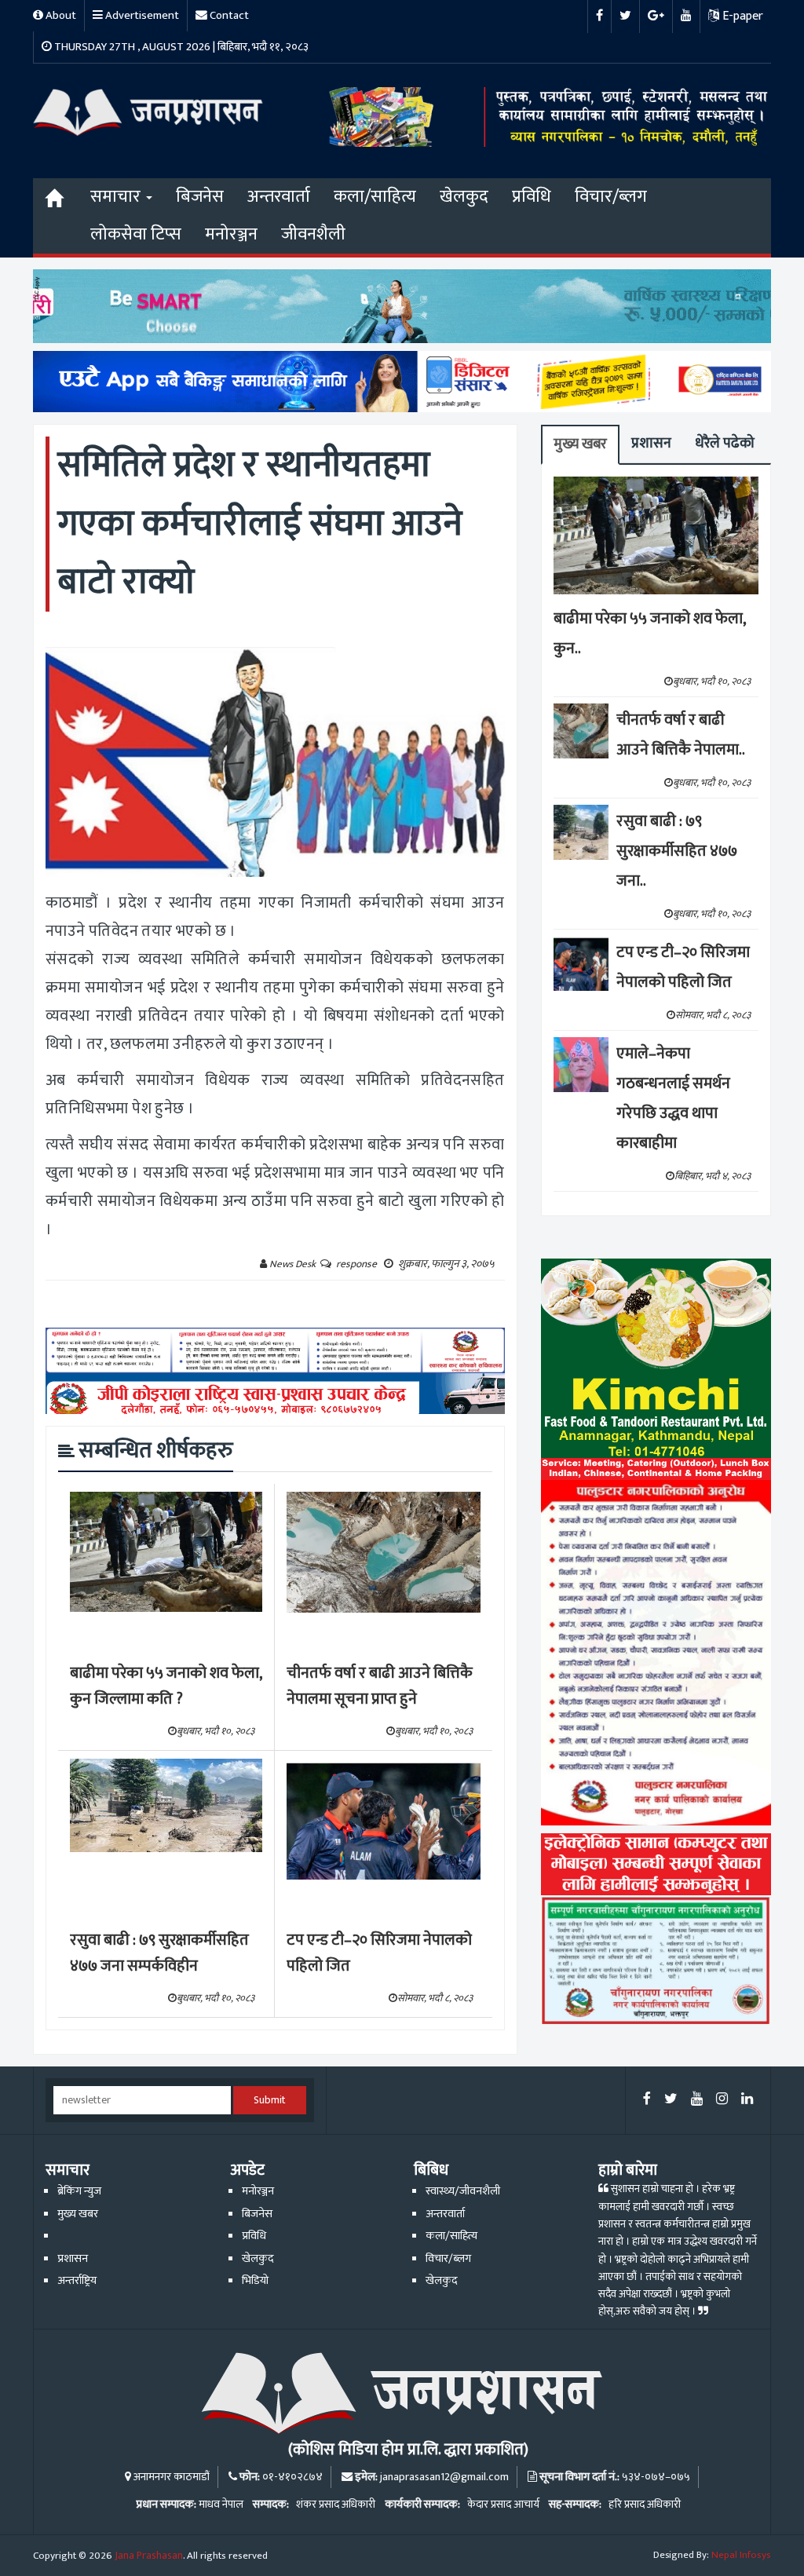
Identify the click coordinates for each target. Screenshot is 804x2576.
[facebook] (647, 2100)
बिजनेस (200, 197)
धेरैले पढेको (725, 443)
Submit (270, 2100)
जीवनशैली (313, 234)
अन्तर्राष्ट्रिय (77, 2281)
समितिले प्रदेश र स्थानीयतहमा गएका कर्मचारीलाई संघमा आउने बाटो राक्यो (260, 523)
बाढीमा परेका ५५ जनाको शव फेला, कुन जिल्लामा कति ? (166, 1686)
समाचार (117, 197)
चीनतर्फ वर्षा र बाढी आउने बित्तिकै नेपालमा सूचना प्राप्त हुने (380, 1686)
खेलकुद (464, 197)
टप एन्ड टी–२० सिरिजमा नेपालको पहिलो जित (379, 1953)
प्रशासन (651, 443)
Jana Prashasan (149, 2556)
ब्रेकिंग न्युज (79, 2191)
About (60, 15)
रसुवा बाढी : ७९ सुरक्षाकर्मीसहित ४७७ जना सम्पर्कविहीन (159, 1953)
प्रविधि (532, 197)
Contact (228, 15)
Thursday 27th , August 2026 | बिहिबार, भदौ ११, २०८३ (180, 47)
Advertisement (141, 15)
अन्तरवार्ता (279, 197)
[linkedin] (747, 2100)
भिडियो (255, 2281)
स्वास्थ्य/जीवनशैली (463, 2191)
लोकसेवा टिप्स (136, 234)
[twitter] (671, 2100)
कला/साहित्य (375, 197)
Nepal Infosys (741, 2555)
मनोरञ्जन (231, 234)
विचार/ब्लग (611, 197)
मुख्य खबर (580, 444)
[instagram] (722, 2100)
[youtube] (697, 2100)
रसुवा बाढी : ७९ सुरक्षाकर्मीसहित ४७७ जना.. (677, 851)
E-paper (741, 16)
